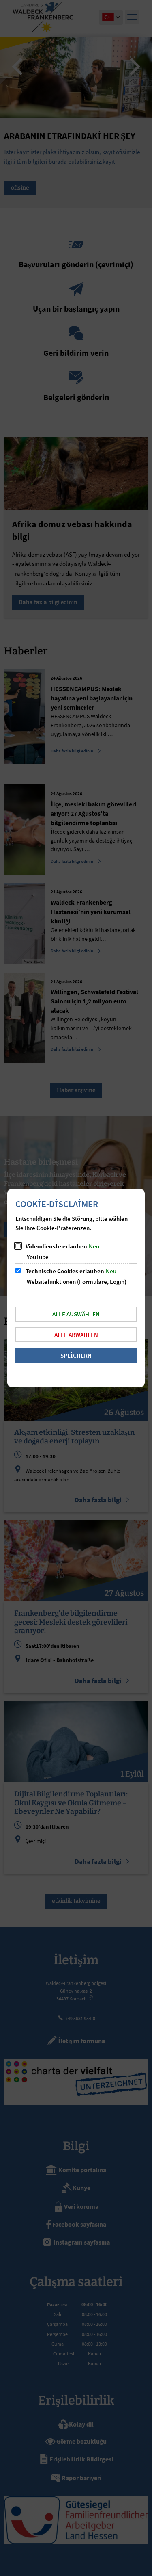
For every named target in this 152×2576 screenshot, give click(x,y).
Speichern (76, 1355)
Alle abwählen (76, 1335)
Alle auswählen (76, 1314)
